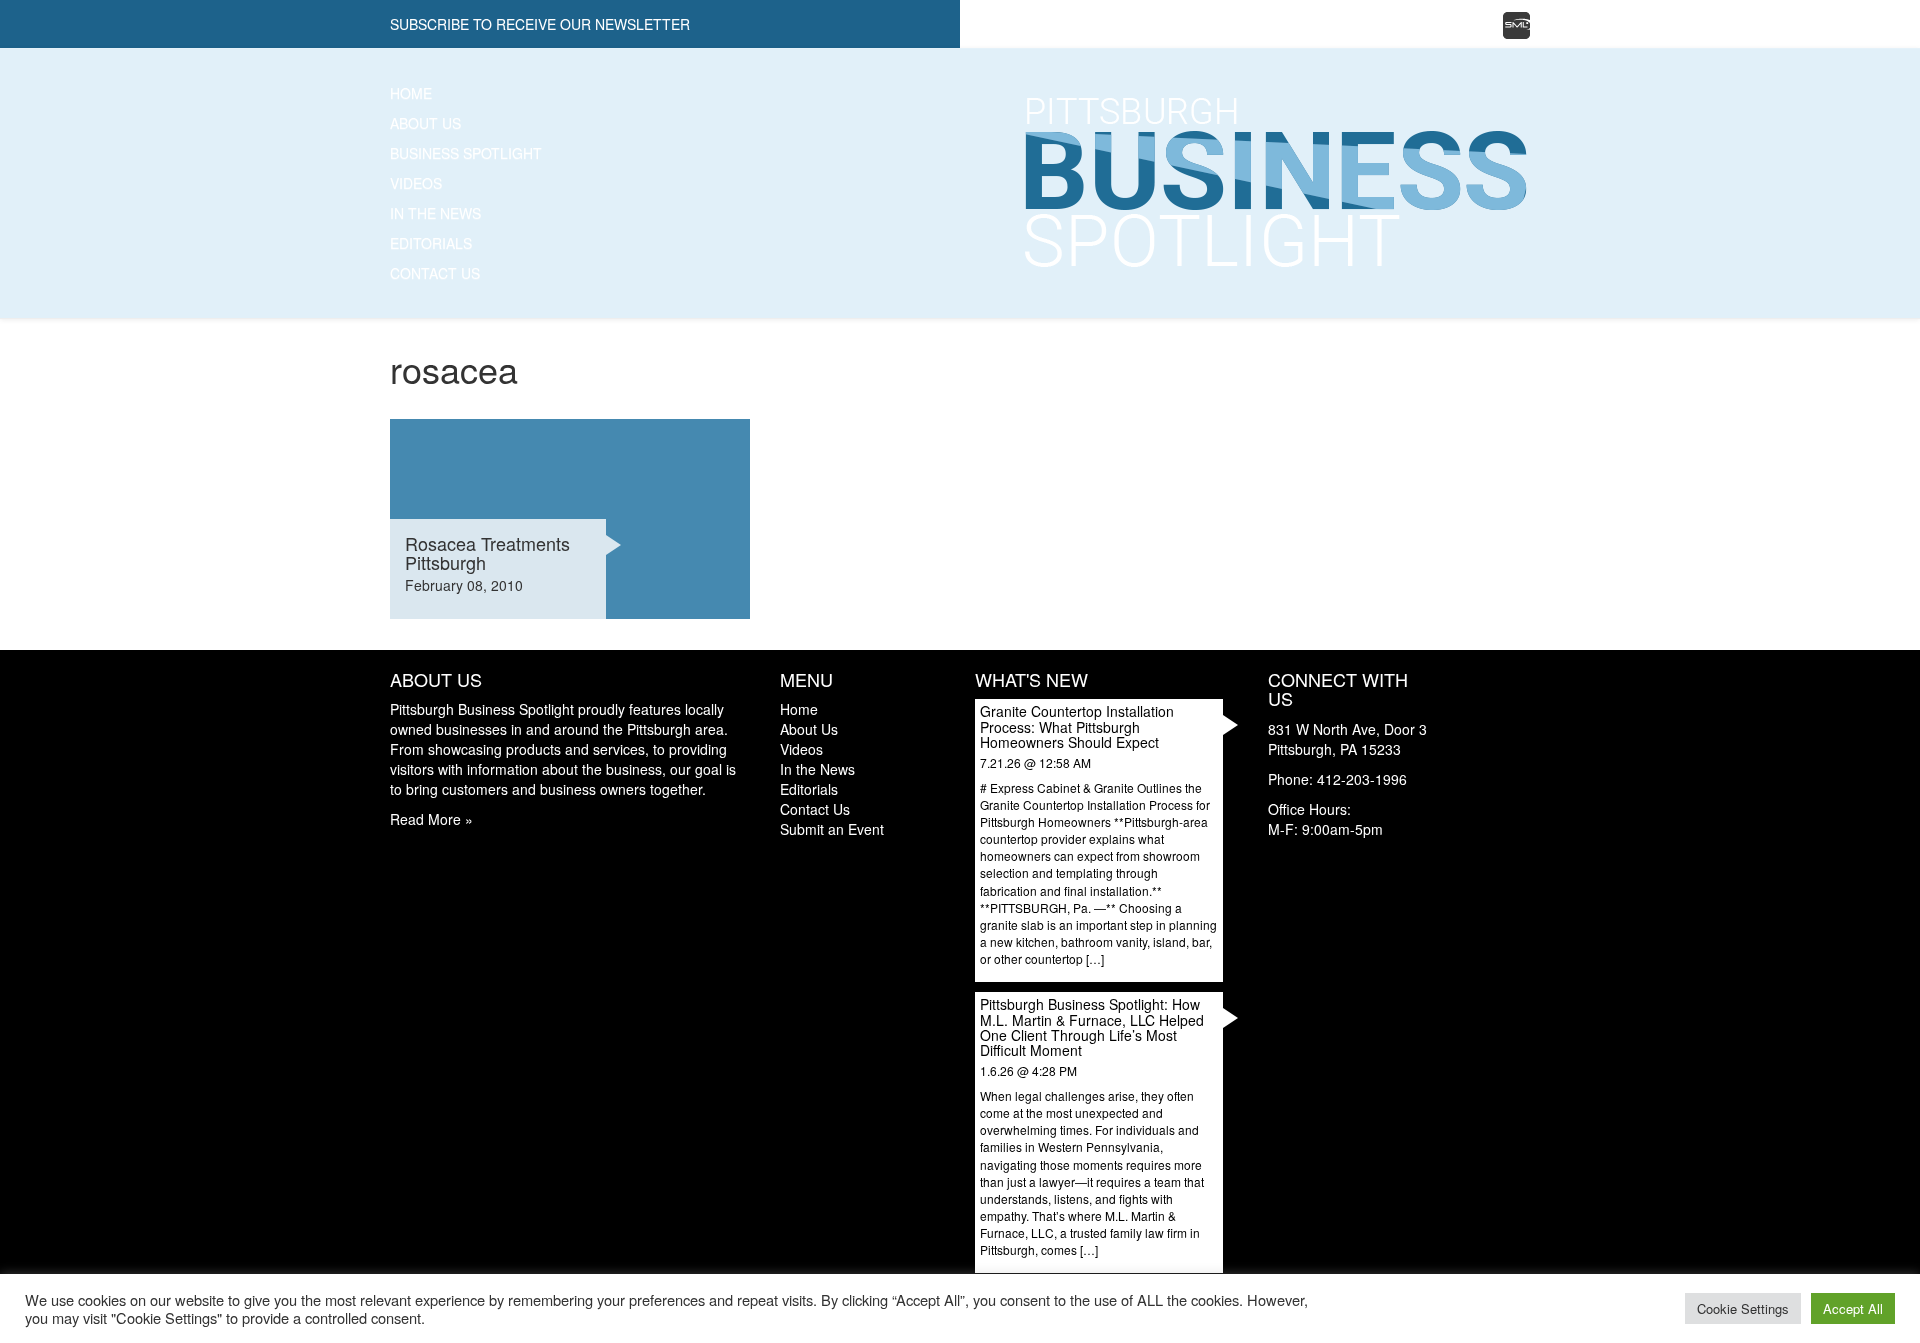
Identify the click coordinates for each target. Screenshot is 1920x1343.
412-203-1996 (1362, 779)
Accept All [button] (1853, 1308)
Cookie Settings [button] (1743, 1308)
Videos (416, 183)
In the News (435, 213)
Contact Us (435, 273)
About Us (425, 123)
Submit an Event (832, 829)
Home (411, 93)
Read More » (431, 819)
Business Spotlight (466, 153)
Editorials (431, 243)
